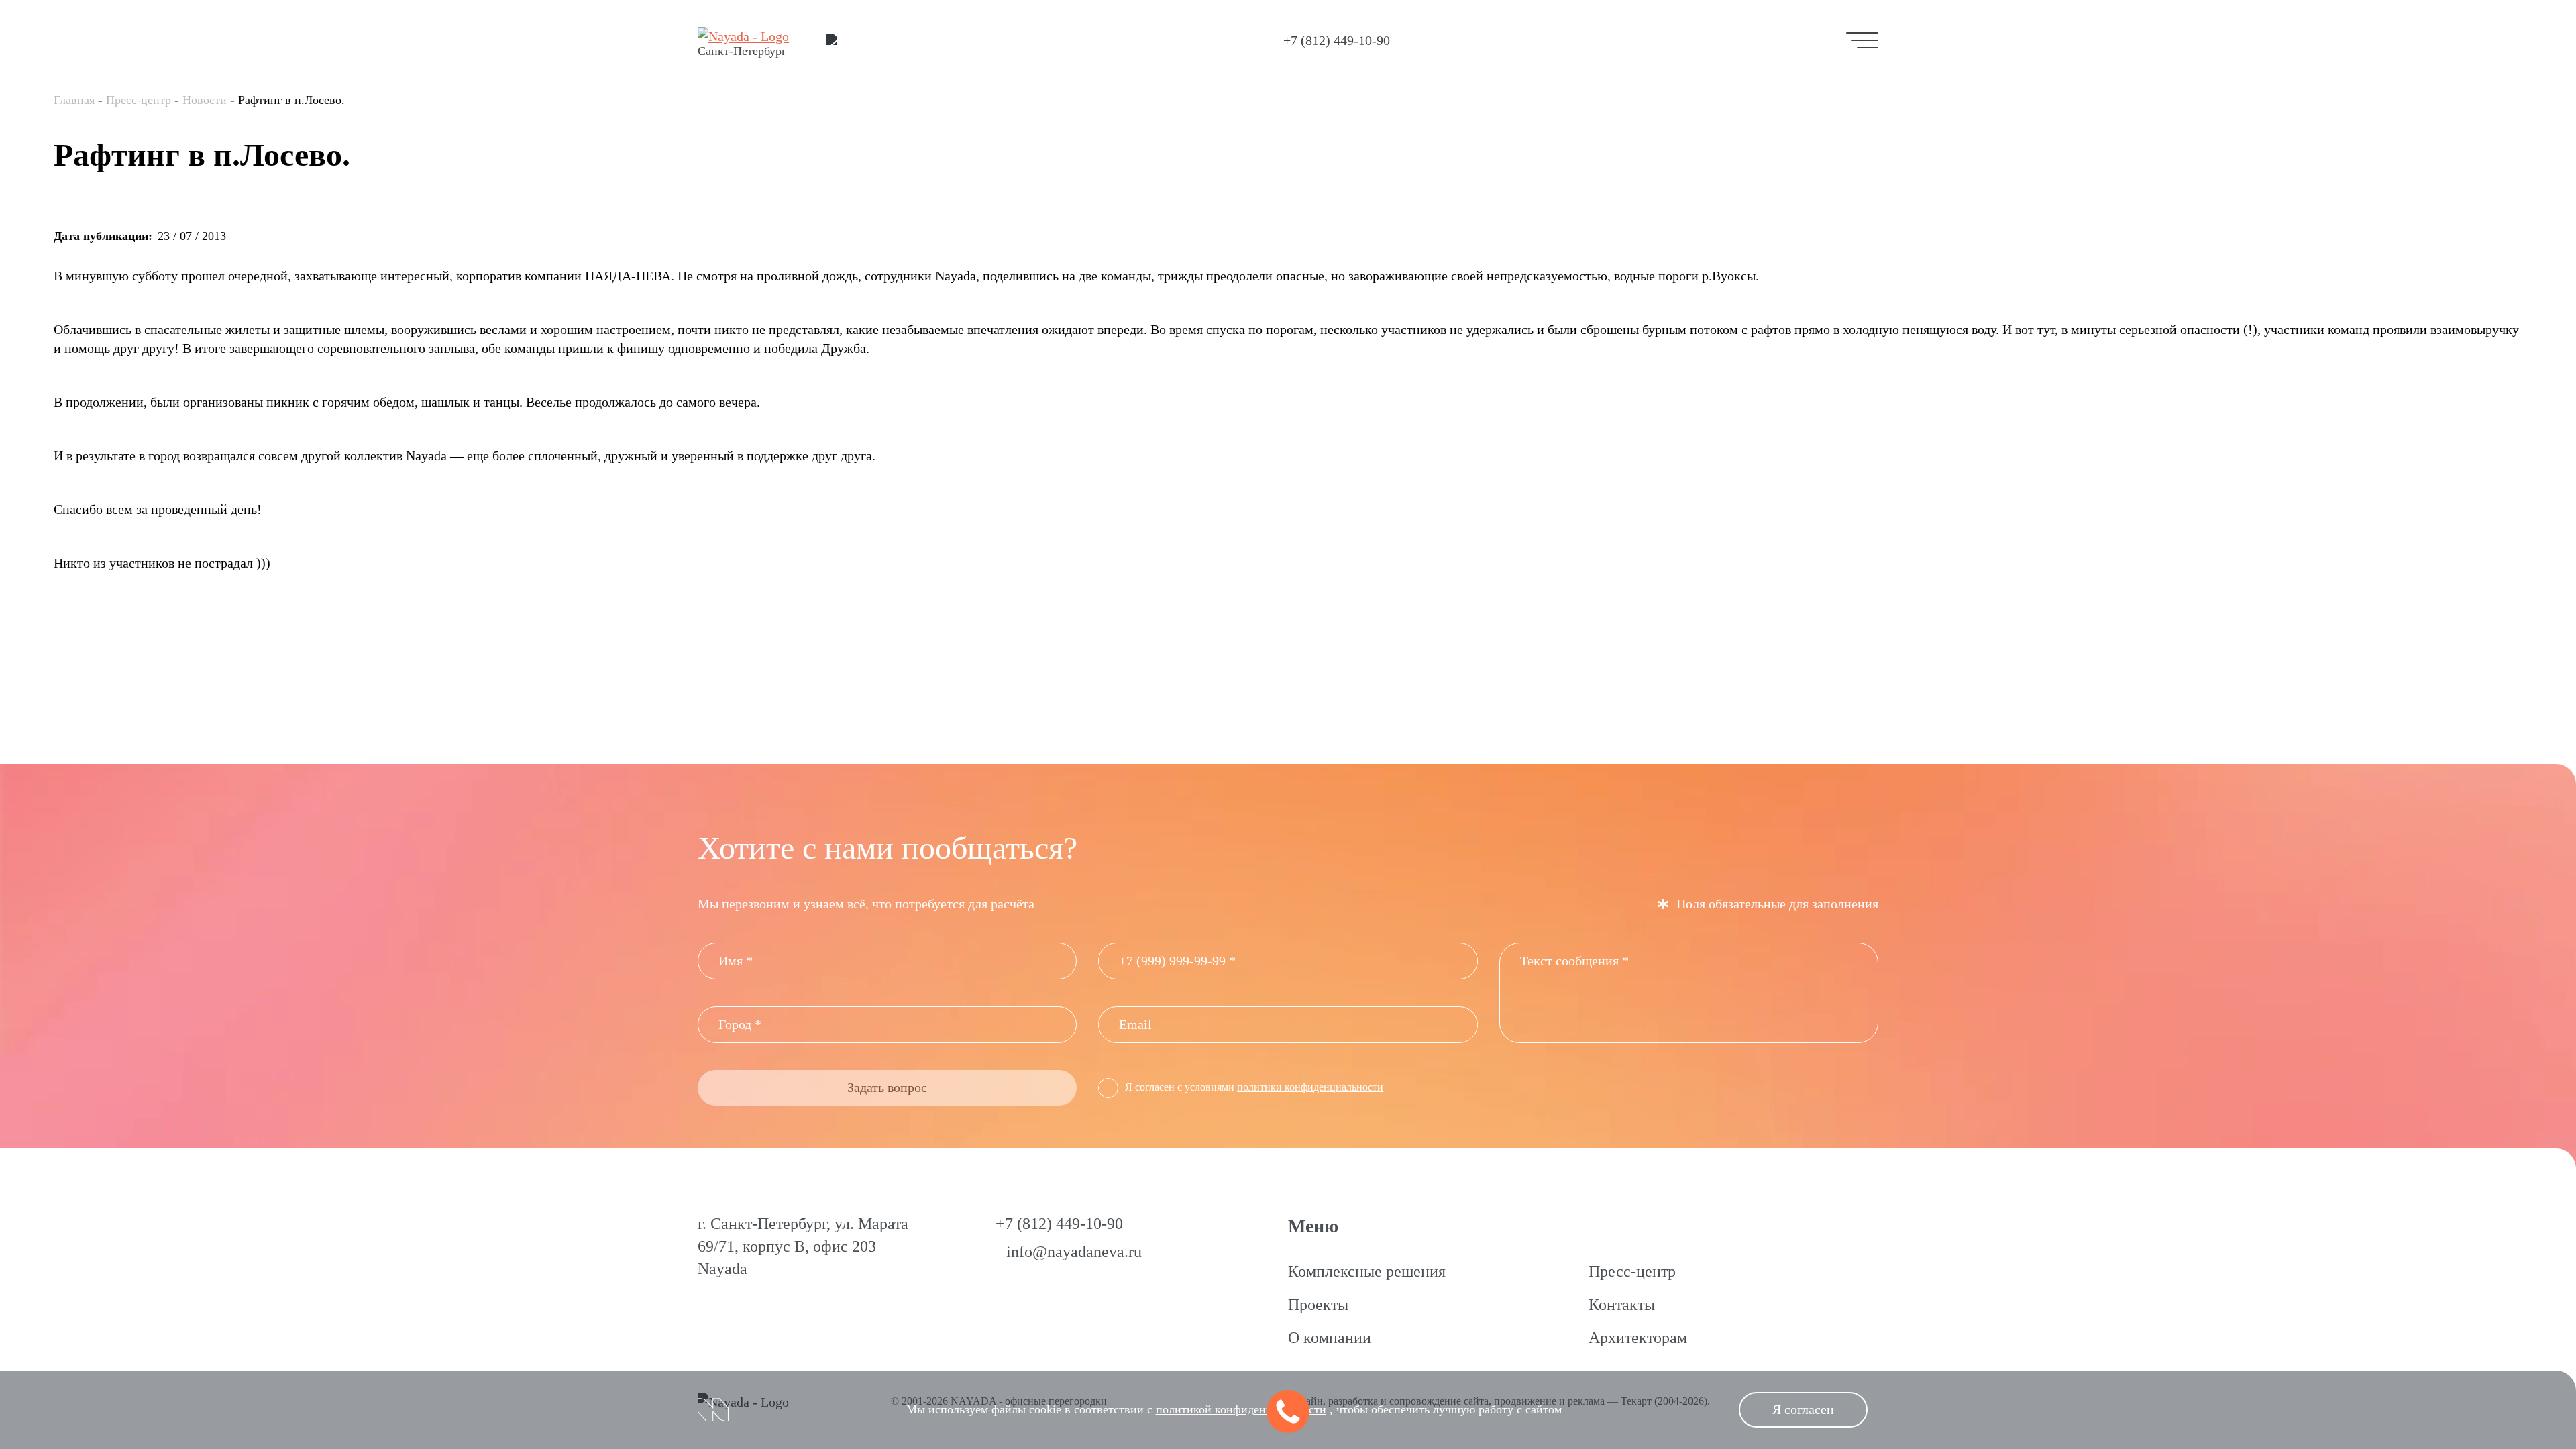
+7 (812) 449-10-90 (1337, 40)
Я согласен (1803, 1409)
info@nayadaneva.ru (1074, 1252)
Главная (74, 100)
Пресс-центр (139, 100)
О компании (1330, 1338)
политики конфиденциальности (1310, 1087)
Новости (205, 100)
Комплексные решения (1367, 1271)
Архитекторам (1638, 1338)
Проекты (1318, 1305)
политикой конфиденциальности (1241, 1409)
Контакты (1622, 1305)
